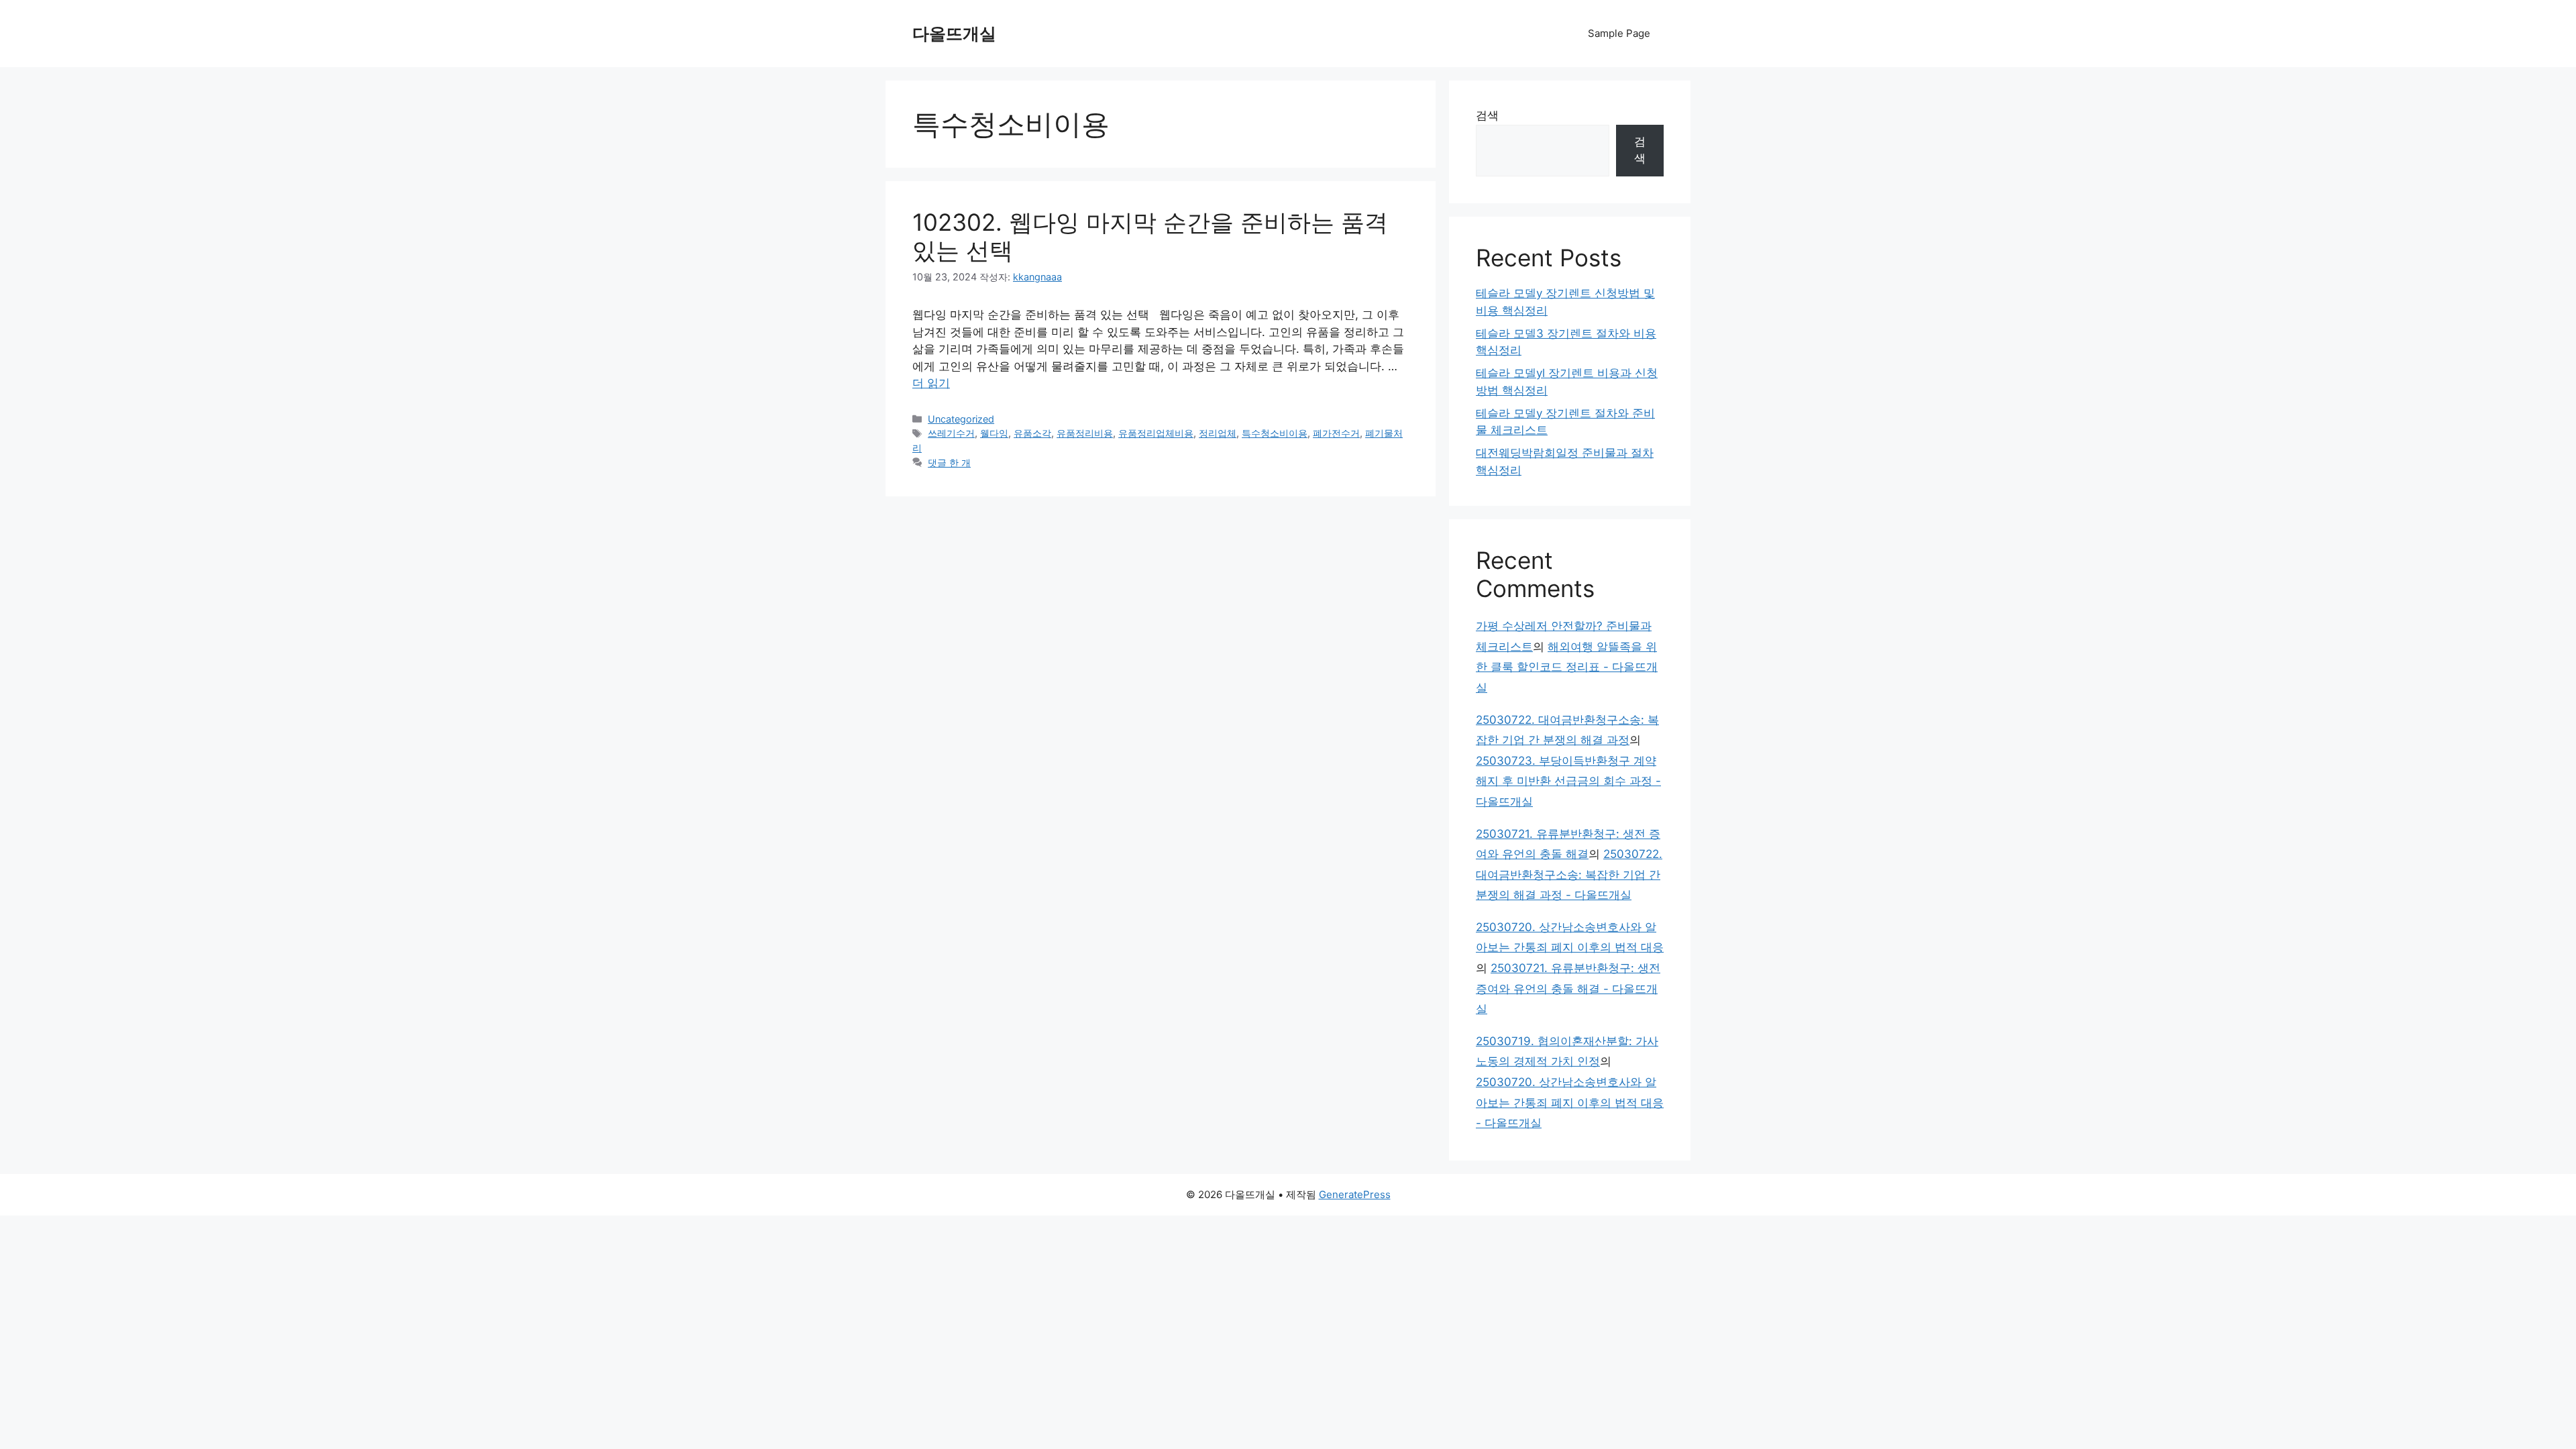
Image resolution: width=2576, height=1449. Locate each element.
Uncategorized (961, 419)
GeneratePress (1355, 1194)
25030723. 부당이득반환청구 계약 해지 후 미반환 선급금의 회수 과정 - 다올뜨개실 (1568, 781)
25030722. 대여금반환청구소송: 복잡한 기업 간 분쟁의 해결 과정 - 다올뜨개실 (1569, 874)
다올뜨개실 (954, 34)
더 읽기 (931, 383)
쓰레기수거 (951, 433)
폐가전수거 (1336, 433)
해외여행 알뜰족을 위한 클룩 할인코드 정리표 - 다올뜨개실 (1567, 667)
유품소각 (1032, 433)
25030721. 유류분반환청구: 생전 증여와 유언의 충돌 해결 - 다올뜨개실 (1568, 988)
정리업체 (1218, 433)
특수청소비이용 (1275, 433)
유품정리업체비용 (1156, 433)
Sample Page (1619, 33)
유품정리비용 (1085, 433)
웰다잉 (994, 433)
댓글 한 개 (949, 463)
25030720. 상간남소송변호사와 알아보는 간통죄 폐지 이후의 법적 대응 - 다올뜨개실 (1570, 1103)
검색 (1487, 115)
